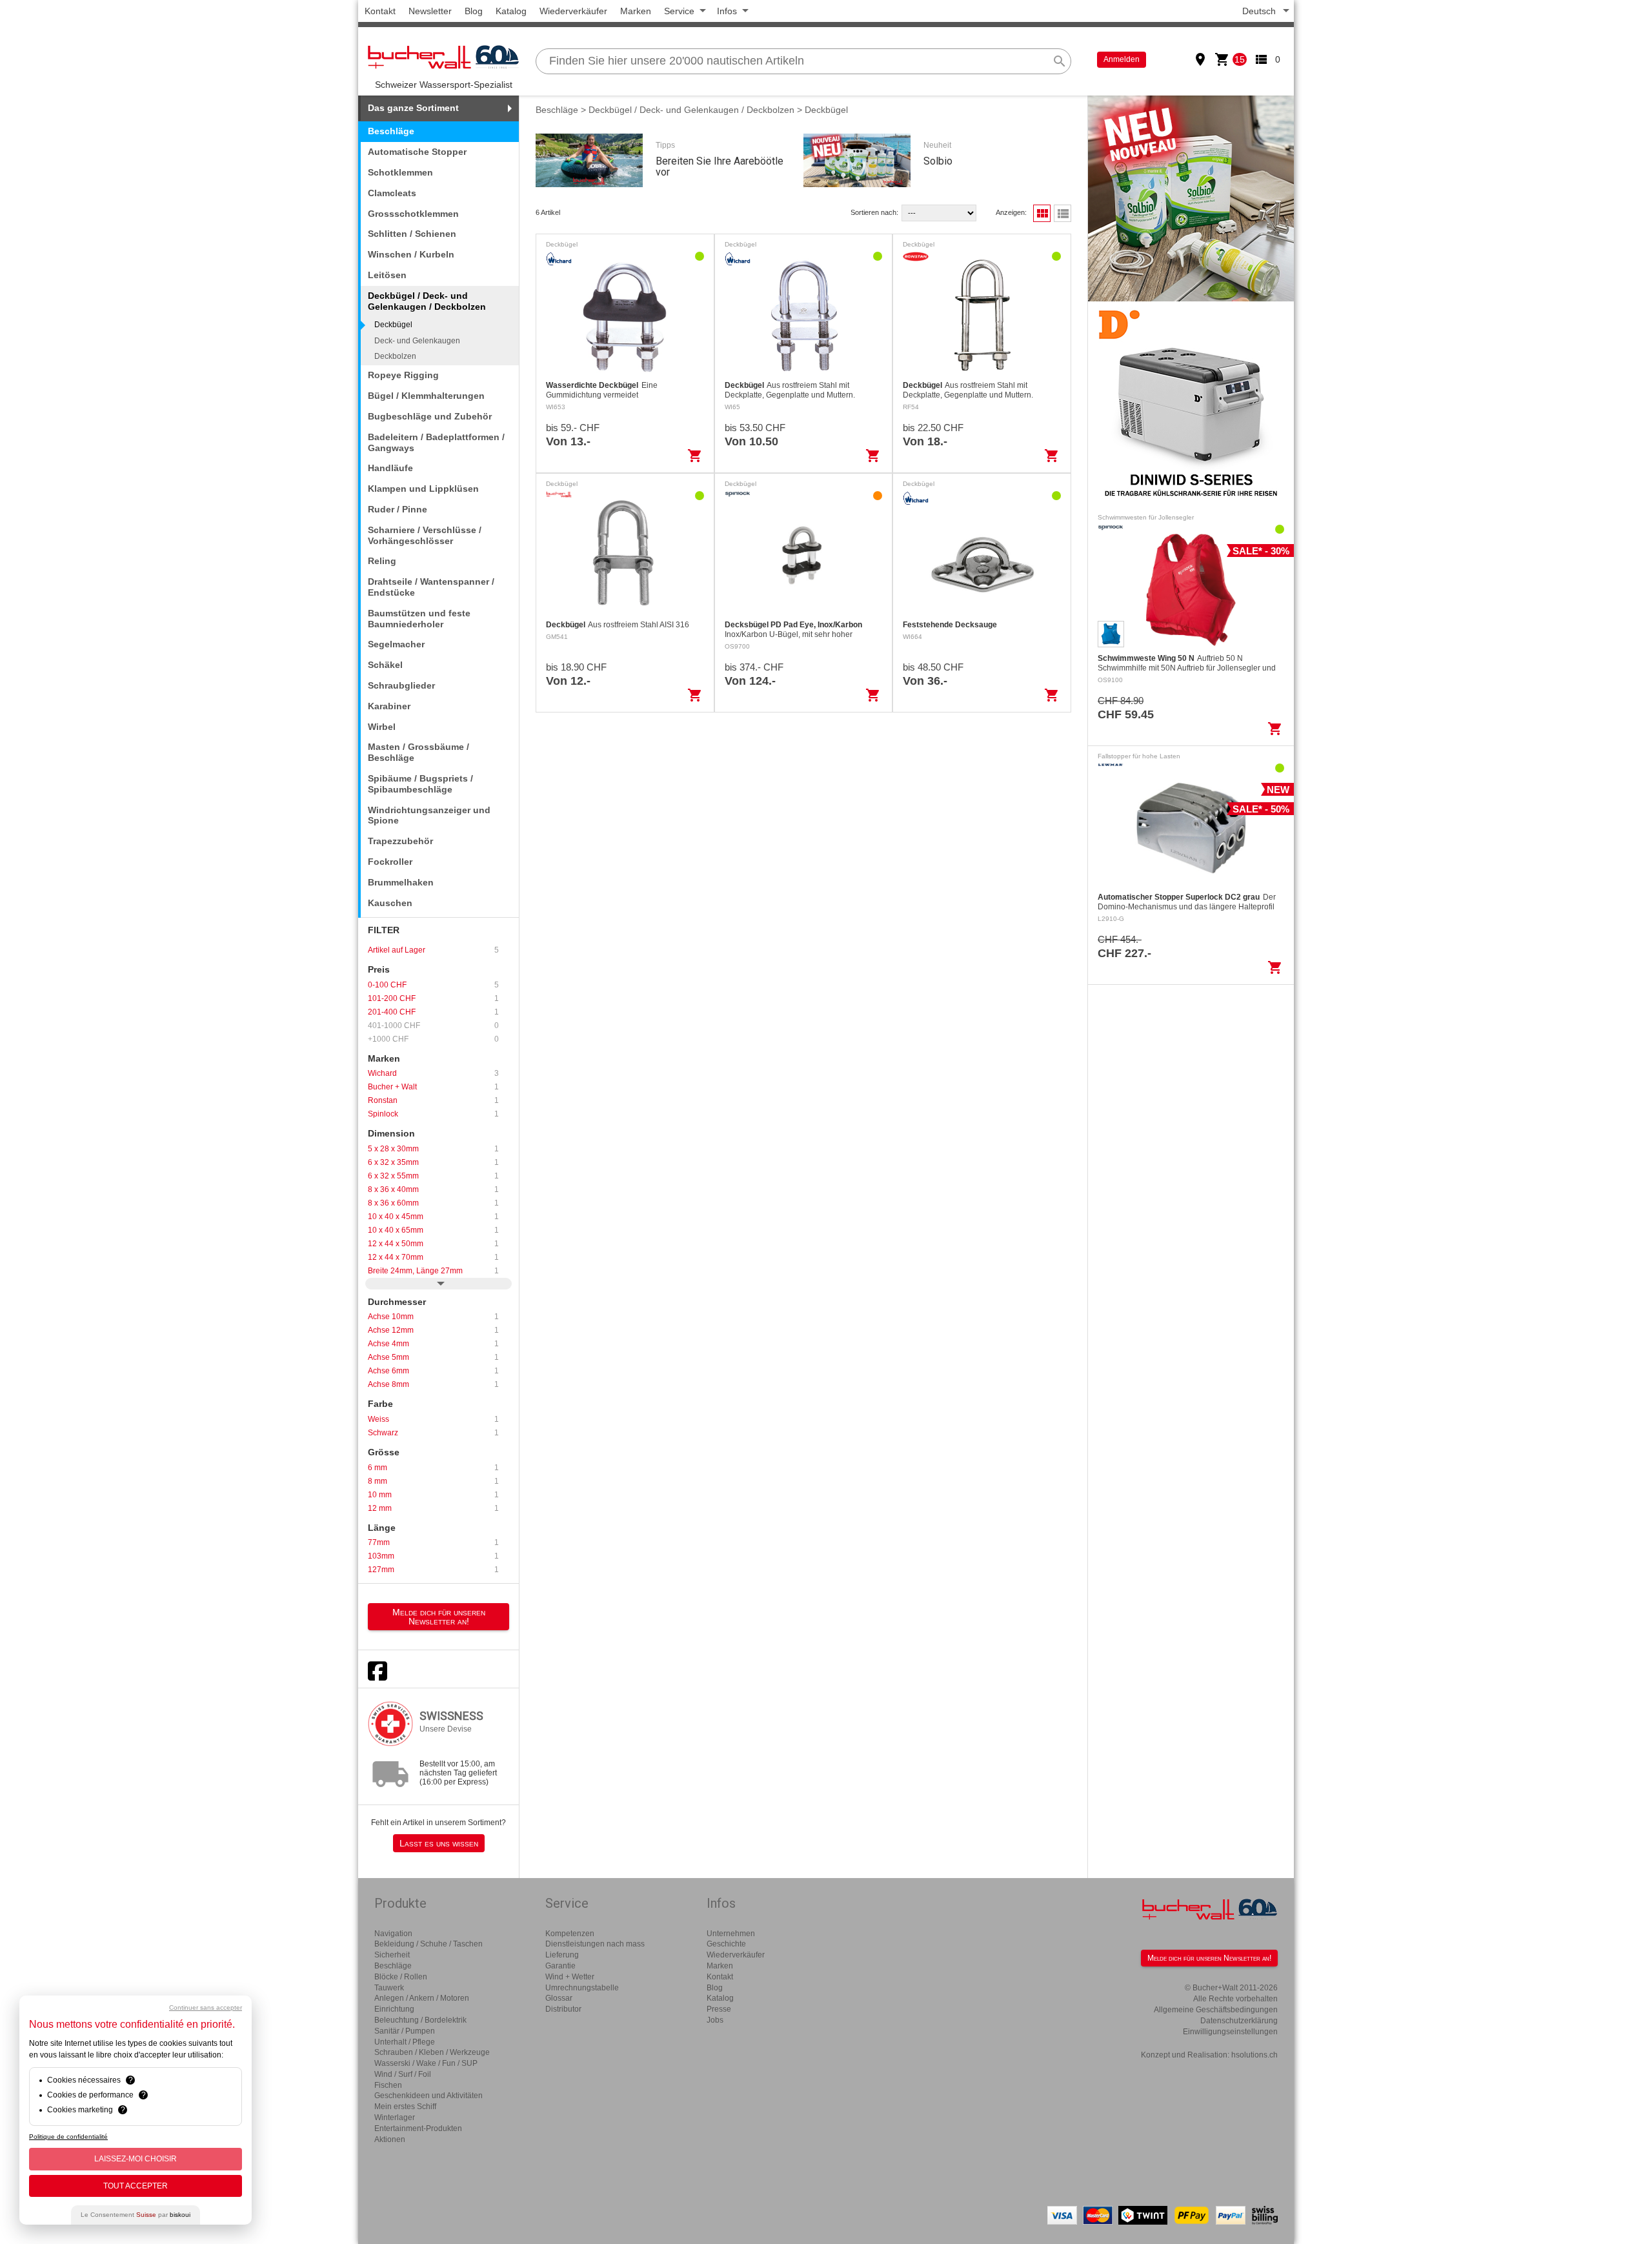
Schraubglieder (401, 685)
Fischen (388, 2085)
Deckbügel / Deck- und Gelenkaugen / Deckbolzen (691, 110)
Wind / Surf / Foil (403, 2074)
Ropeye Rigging (403, 375)
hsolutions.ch (1254, 2055)
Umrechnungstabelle (582, 1988)
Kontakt (380, 11)
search (1060, 61)
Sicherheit (392, 1955)
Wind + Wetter (570, 1977)
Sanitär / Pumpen (405, 2031)
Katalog (511, 11)
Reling (382, 561)
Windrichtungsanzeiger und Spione (429, 815)
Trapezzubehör (400, 841)
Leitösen (387, 275)
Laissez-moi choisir (136, 2159)
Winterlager (395, 2118)
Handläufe (390, 468)
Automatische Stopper (417, 152)
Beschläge (391, 131)
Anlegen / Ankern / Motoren (422, 1998)
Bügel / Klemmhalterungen (426, 396)
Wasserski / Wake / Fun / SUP (426, 2063)
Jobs (715, 2020)
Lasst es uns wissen (439, 1843)
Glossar (559, 1998)
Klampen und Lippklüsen (423, 489)
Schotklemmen (400, 172)
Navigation (393, 1934)
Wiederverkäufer (573, 11)
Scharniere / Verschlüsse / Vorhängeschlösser (425, 535)
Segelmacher (396, 644)
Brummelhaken (401, 882)
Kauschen (390, 903)
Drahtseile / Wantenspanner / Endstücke (431, 587)
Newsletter (430, 11)
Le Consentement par (136, 2215)
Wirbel (382, 727)
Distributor (563, 2009)
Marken (636, 11)
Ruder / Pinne (398, 509)
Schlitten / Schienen (412, 234)
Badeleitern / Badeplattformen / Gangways (436, 442)
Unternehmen (731, 1934)
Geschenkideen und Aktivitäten (428, 2096)
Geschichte (726, 1944)
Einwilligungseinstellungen (1230, 2032)
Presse (719, 2009)
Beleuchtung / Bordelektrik (420, 2020)
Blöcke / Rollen (401, 1977)
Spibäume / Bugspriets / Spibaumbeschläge (420, 784)
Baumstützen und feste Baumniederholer (419, 619)
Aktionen (390, 2139)
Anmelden (1122, 59)
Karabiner (389, 706)
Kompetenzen (570, 1934)
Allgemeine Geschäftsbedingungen (1216, 2010)
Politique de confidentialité (68, 2137)
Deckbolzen (395, 356)
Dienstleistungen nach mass (595, 1944)
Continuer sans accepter (206, 2007)
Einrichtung (394, 2009)
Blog (474, 11)
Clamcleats (392, 193)
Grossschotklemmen (413, 214)
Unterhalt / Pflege (405, 2042)
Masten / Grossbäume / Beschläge (418, 752)
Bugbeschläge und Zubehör (430, 416)
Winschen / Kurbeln (411, 254)
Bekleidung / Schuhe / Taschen (428, 1944)
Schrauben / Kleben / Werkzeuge (432, 2052)
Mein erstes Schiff (405, 2107)
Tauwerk (389, 1988)
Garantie (560, 1966)
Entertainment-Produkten (418, 2128)
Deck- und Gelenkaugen (417, 341)
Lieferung (562, 1955)
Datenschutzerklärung (1239, 2021)
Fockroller (390, 862)
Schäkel (385, 665)
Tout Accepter (136, 2186)
